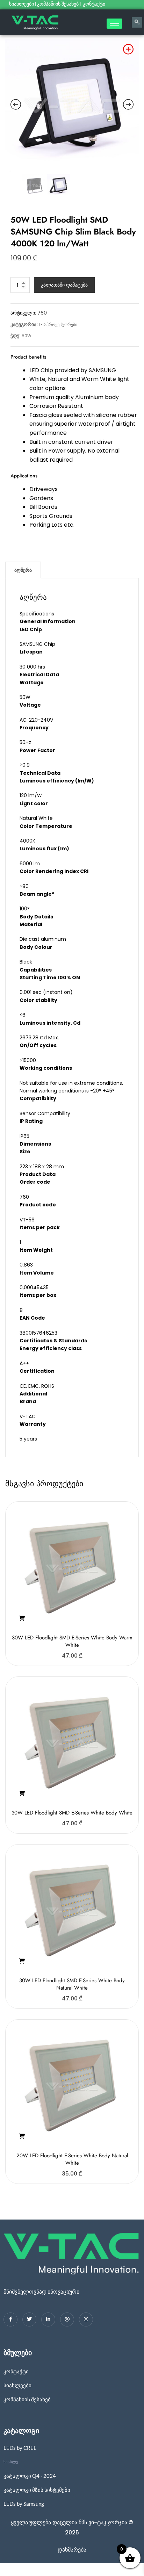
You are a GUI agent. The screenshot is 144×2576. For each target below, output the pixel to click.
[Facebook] (10, 2319)
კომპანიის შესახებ (58, 4)
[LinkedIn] (48, 2319)
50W (27, 336)
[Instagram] (86, 2319)
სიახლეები (21, 4)
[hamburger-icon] (114, 24)
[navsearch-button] (137, 22)
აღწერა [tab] (23, 570)
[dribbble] (67, 2319)
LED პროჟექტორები (58, 324)
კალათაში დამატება (64, 285)
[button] (22, 1618)
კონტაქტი (95, 4)
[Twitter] (29, 2319)
